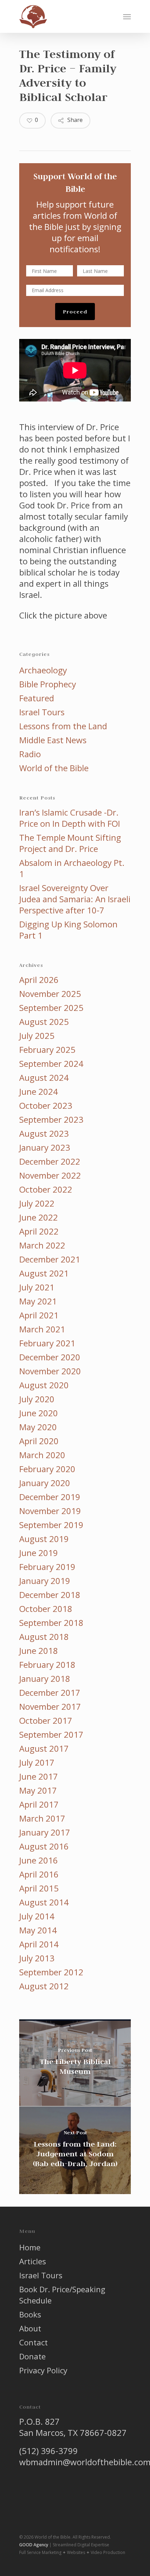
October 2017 (46, 1721)
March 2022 (42, 1245)
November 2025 (50, 994)
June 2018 (39, 1651)
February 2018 (47, 1665)
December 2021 (50, 1259)
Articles (33, 2261)
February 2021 (47, 1343)
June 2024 (39, 1092)
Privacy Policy (43, 2370)
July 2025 (37, 1036)
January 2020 (45, 1483)
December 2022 (50, 1162)
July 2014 (37, 1916)
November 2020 (50, 1371)
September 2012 (51, 1972)
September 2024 (51, 1064)
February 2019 (47, 1567)
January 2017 (45, 1832)
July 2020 (37, 1399)
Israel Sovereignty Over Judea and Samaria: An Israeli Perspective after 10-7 (75, 899)
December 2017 (50, 1693)
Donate (32, 2356)
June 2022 (39, 1217)
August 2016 (44, 1846)
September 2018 (51, 1623)
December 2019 (50, 1497)
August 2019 (44, 1539)
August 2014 (44, 1902)
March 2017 (42, 1818)
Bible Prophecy (48, 684)
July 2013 (37, 1958)
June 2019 (39, 1553)
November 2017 (50, 1707)
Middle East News (53, 740)
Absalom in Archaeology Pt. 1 (72, 868)
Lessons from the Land (63, 726)
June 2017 (39, 1777)
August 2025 (44, 1022)
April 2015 (39, 1888)
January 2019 (45, 1581)
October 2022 (46, 1189)
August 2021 (44, 1273)
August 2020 (44, 1385)
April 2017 (39, 1804)
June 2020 (39, 1413)
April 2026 (39, 980)
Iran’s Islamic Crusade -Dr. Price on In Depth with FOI (70, 818)
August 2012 (44, 1986)
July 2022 (37, 1203)
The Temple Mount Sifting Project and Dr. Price (70, 843)
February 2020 (47, 1469)
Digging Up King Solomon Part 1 (68, 930)
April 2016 (39, 1874)
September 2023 (51, 1120)
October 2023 (46, 1106)
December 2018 (50, 1595)
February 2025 (47, 1050)
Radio (30, 754)
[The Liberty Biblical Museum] (75, 2063)
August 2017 (44, 1749)
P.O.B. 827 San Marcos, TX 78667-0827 (73, 2427)
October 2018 (46, 1609)
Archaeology (43, 670)
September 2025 (51, 1008)
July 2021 (37, 1287)
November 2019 (50, 1511)
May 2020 (38, 1427)
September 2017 (51, 1735)
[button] (127, 16)
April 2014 (39, 1944)
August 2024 (44, 1078)
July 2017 (37, 1763)
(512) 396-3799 (48, 2451)
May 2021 (38, 1301)
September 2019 (51, 1525)
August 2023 (44, 1134)
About (30, 2328)
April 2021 (39, 1315)
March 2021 (42, 1329)
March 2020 (42, 1455)
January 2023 (45, 1148)
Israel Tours (42, 712)
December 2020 (50, 1357)
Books (30, 2314)
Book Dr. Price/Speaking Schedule (62, 2295)
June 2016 (39, 1860)
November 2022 (50, 1175)
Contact (33, 2342)
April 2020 (39, 1441)
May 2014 (38, 1930)
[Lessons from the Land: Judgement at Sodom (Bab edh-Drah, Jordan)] (75, 2150)
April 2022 (39, 1231)
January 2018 (45, 1679)
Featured (37, 698)
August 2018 (44, 1637)
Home (30, 2247)
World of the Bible (54, 768)
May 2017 (38, 1790)
